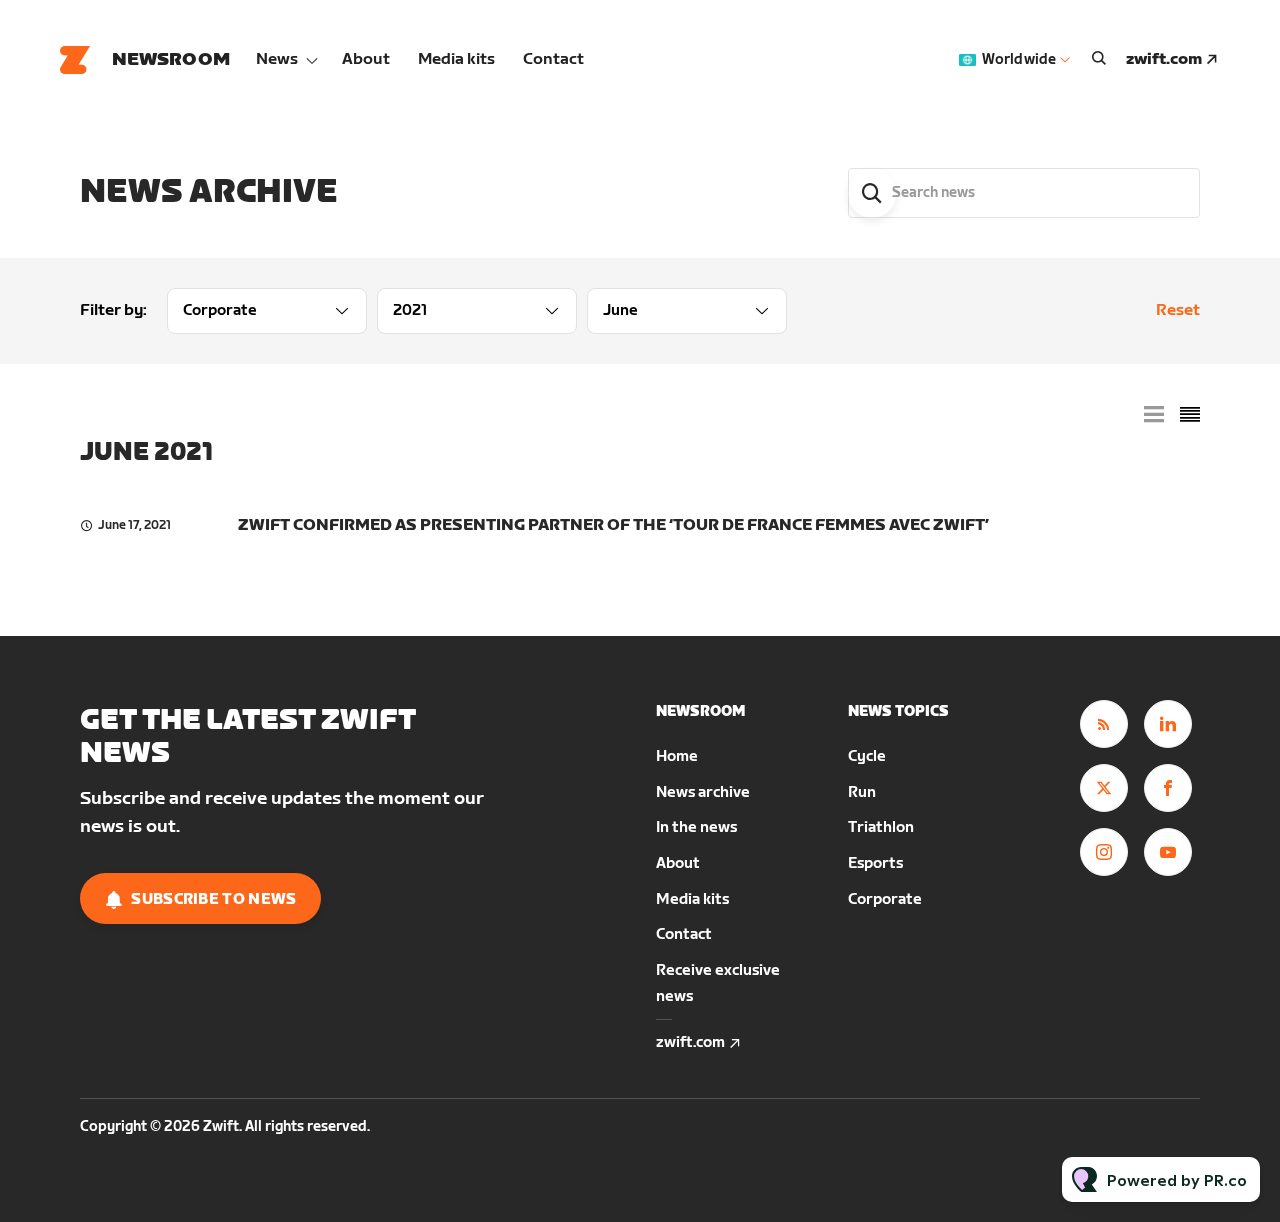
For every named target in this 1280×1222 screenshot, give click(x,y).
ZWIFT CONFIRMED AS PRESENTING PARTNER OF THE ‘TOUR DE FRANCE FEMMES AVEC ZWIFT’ (613, 525)
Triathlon (881, 827)
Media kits (456, 59)
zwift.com (1164, 59)
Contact (553, 59)
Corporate (885, 899)
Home (677, 756)
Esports (875, 863)
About (366, 59)
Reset (1178, 310)
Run (862, 792)
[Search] (872, 193)
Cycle (867, 756)
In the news (696, 827)
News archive (703, 792)
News (277, 59)
